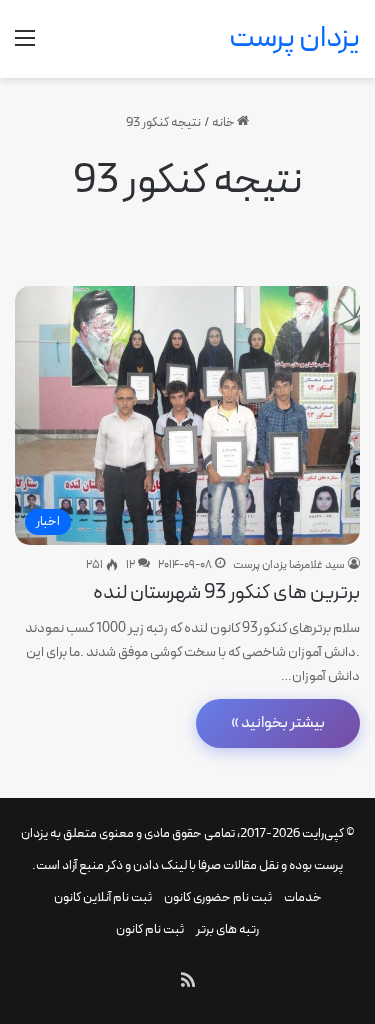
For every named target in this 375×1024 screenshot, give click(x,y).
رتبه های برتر (227, 930)
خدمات (303, 898)
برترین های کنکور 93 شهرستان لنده (226, 593)
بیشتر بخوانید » (278, 723)
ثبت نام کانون (150, 930)
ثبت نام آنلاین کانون (103, 898)
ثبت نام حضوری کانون (218, 898)
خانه (224, 123)
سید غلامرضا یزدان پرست (289, 565)
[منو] (25, 46)
